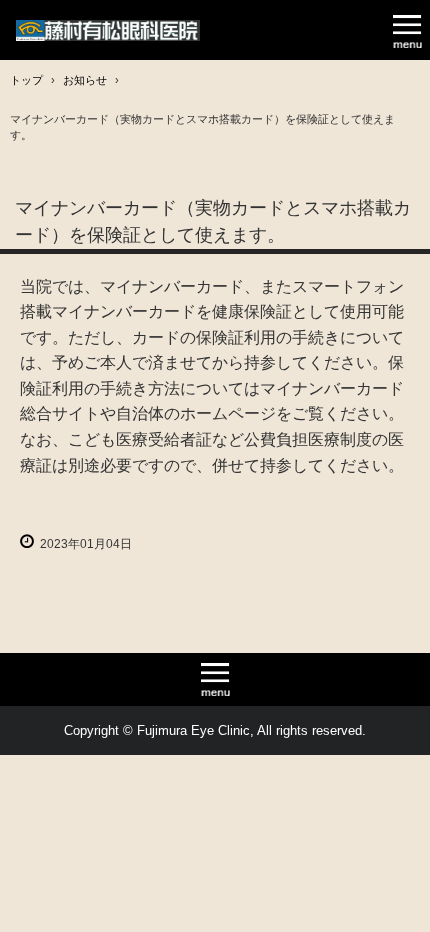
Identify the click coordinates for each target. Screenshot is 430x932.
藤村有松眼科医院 (108, 30)
